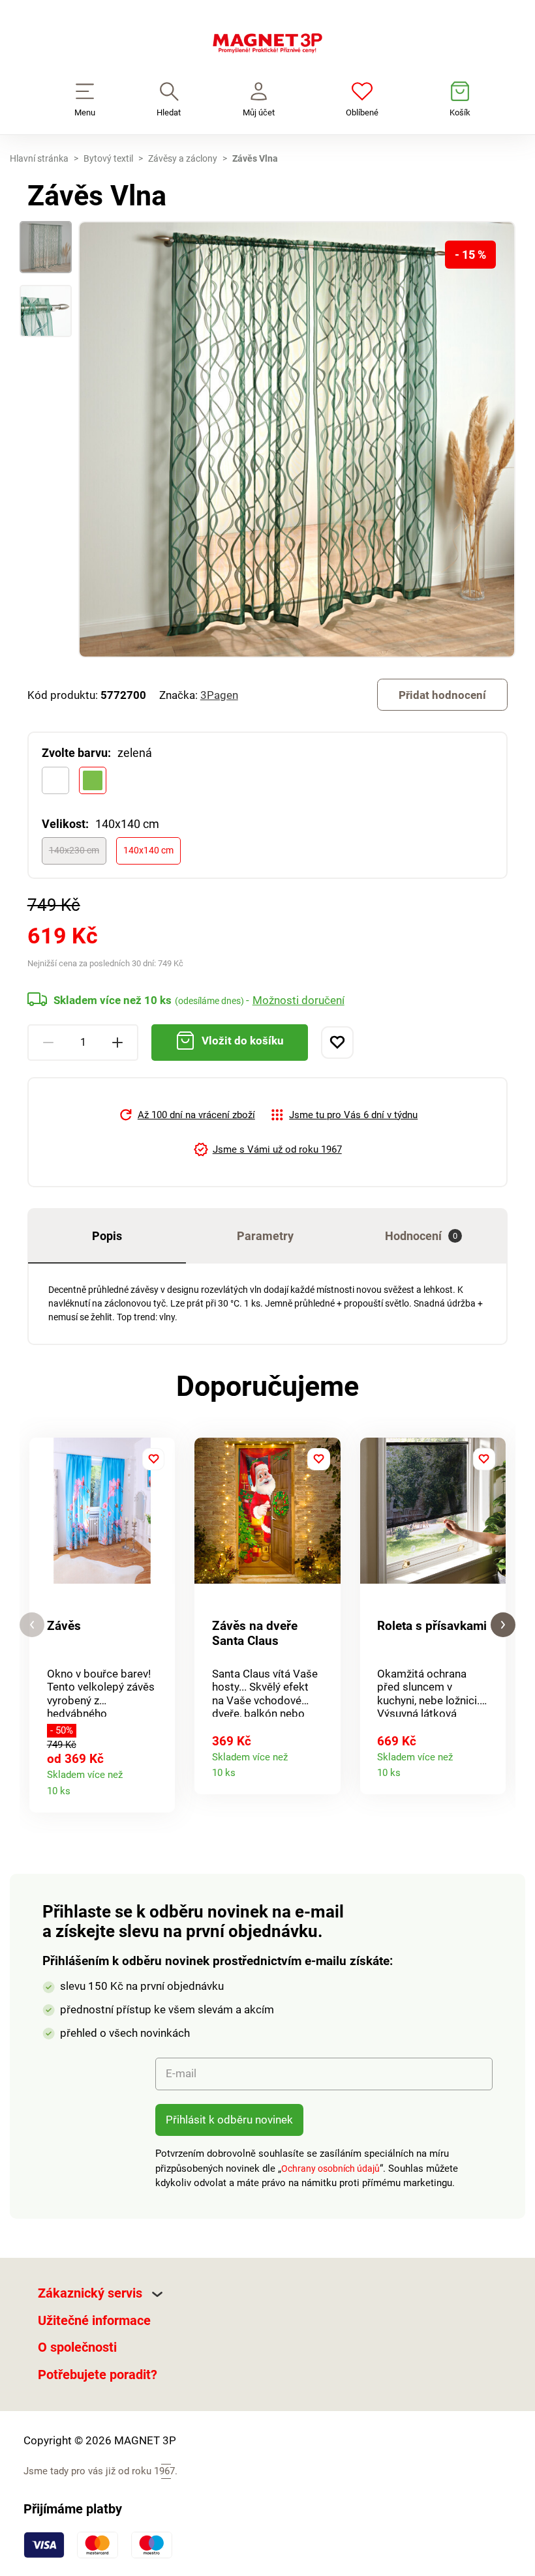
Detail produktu (160, 1787)
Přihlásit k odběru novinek (229, 2120)
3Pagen (219, 695)
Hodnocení (421, 1236)
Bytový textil (108, 158)
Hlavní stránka (39, 158)
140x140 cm (148, 850)
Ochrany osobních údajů (330, 2169)
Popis (107, 1236)
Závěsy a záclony (183, 158)
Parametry (265, 1236)
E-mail (181, 2073)
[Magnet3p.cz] (267, 46)
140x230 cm (74, 850)
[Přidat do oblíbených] (337, 1043)
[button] (32, 1625)
